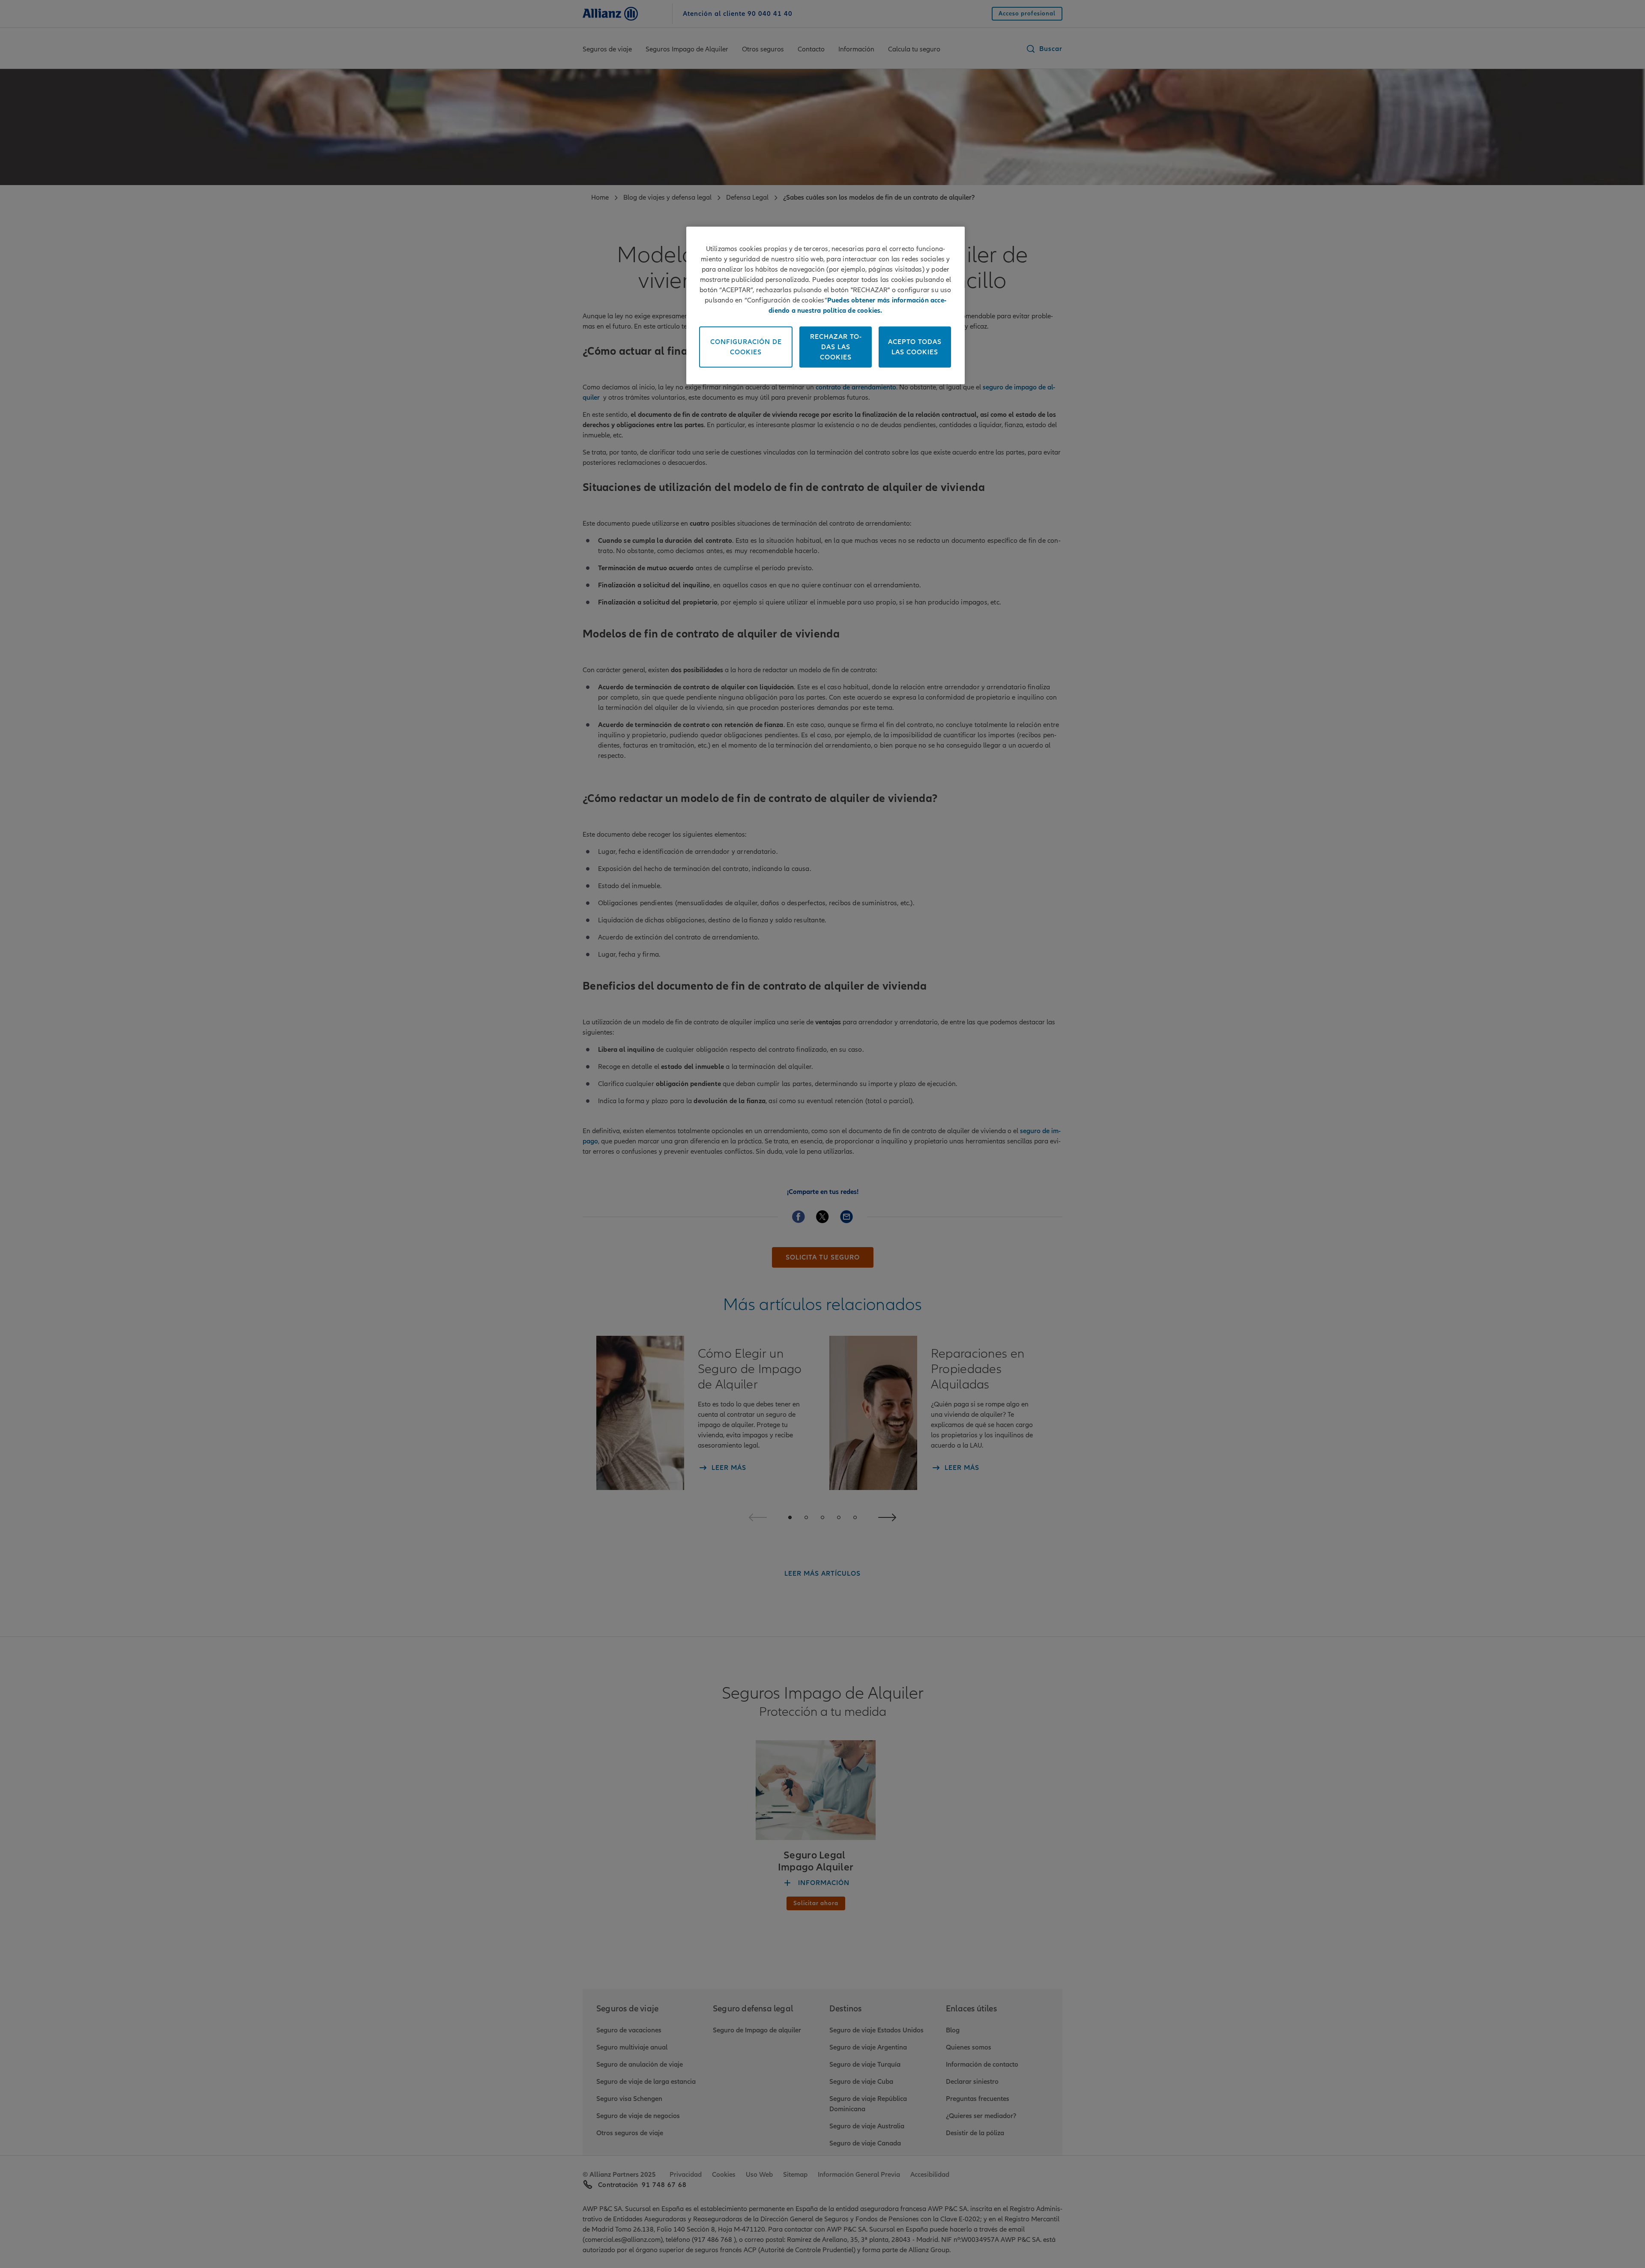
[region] (825, 305)
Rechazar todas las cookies (836, 347)
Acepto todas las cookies (915, 347)
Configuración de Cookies (746, 347)
